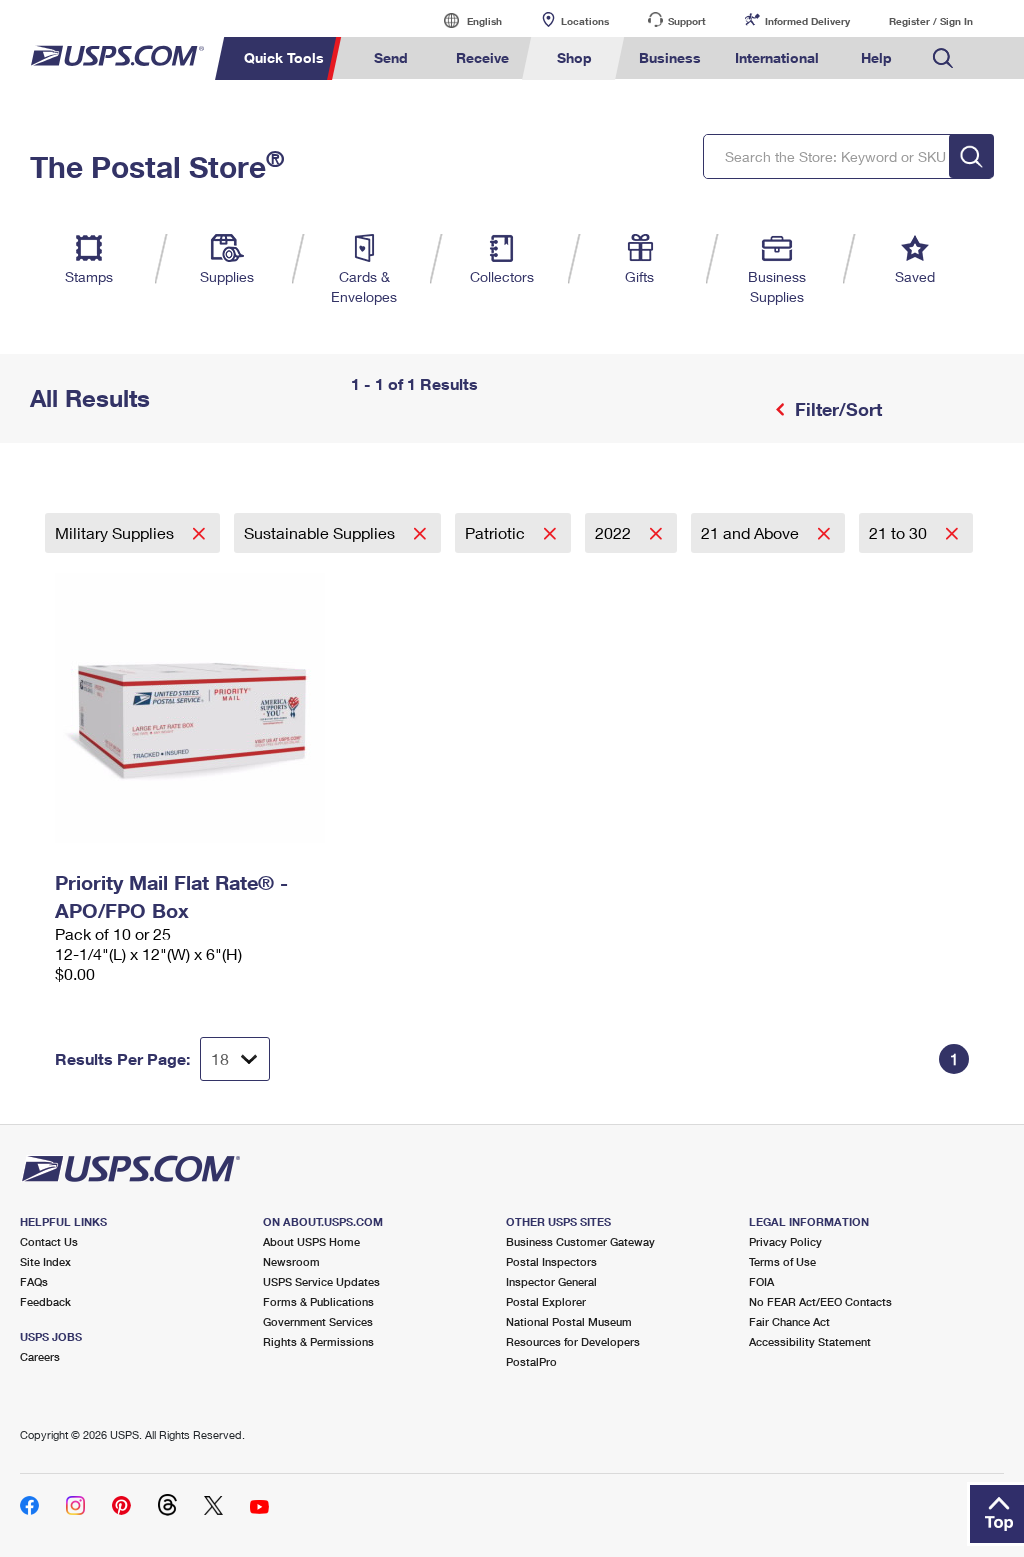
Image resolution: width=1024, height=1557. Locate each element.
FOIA (761, 1281)
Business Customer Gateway (580, 1241)
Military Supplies (116, 532)
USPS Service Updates (321, 1281)
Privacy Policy (785, 1241)
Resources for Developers (573, 1341)
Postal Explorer (546, 1301)
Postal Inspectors (551, 1261)
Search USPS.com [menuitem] (943, 58)
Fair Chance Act (789, 1321)
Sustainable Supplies (321, 532)
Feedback (45, 1301)
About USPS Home (311, 1241)
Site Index (45, 1261)
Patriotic (497, 532)
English (464, 20)
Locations (585, 21)
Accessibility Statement (810, 1341)
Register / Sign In (931, 21)
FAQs (34, 1281)
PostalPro (531, 1361)
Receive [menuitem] (482, 57)
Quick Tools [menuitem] (284, 57)
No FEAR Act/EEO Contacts (820, 1301)
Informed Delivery (807, 21)
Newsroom (291, 1261)
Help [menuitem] (876, 57)
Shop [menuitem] (574, 57)
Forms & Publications (318, 1301)
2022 (615, 532)
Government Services (318, 1321)
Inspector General (551, 1281)
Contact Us (49, 1241)
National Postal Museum (569, 1321)
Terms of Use (782, 1261)
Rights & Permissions (318, 1341)
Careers (40, 1356)
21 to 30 (900, 532)
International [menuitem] (777, 57)
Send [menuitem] (391, 57)
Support (687, 21)
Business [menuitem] (670, 57)
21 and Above (752, 532)
